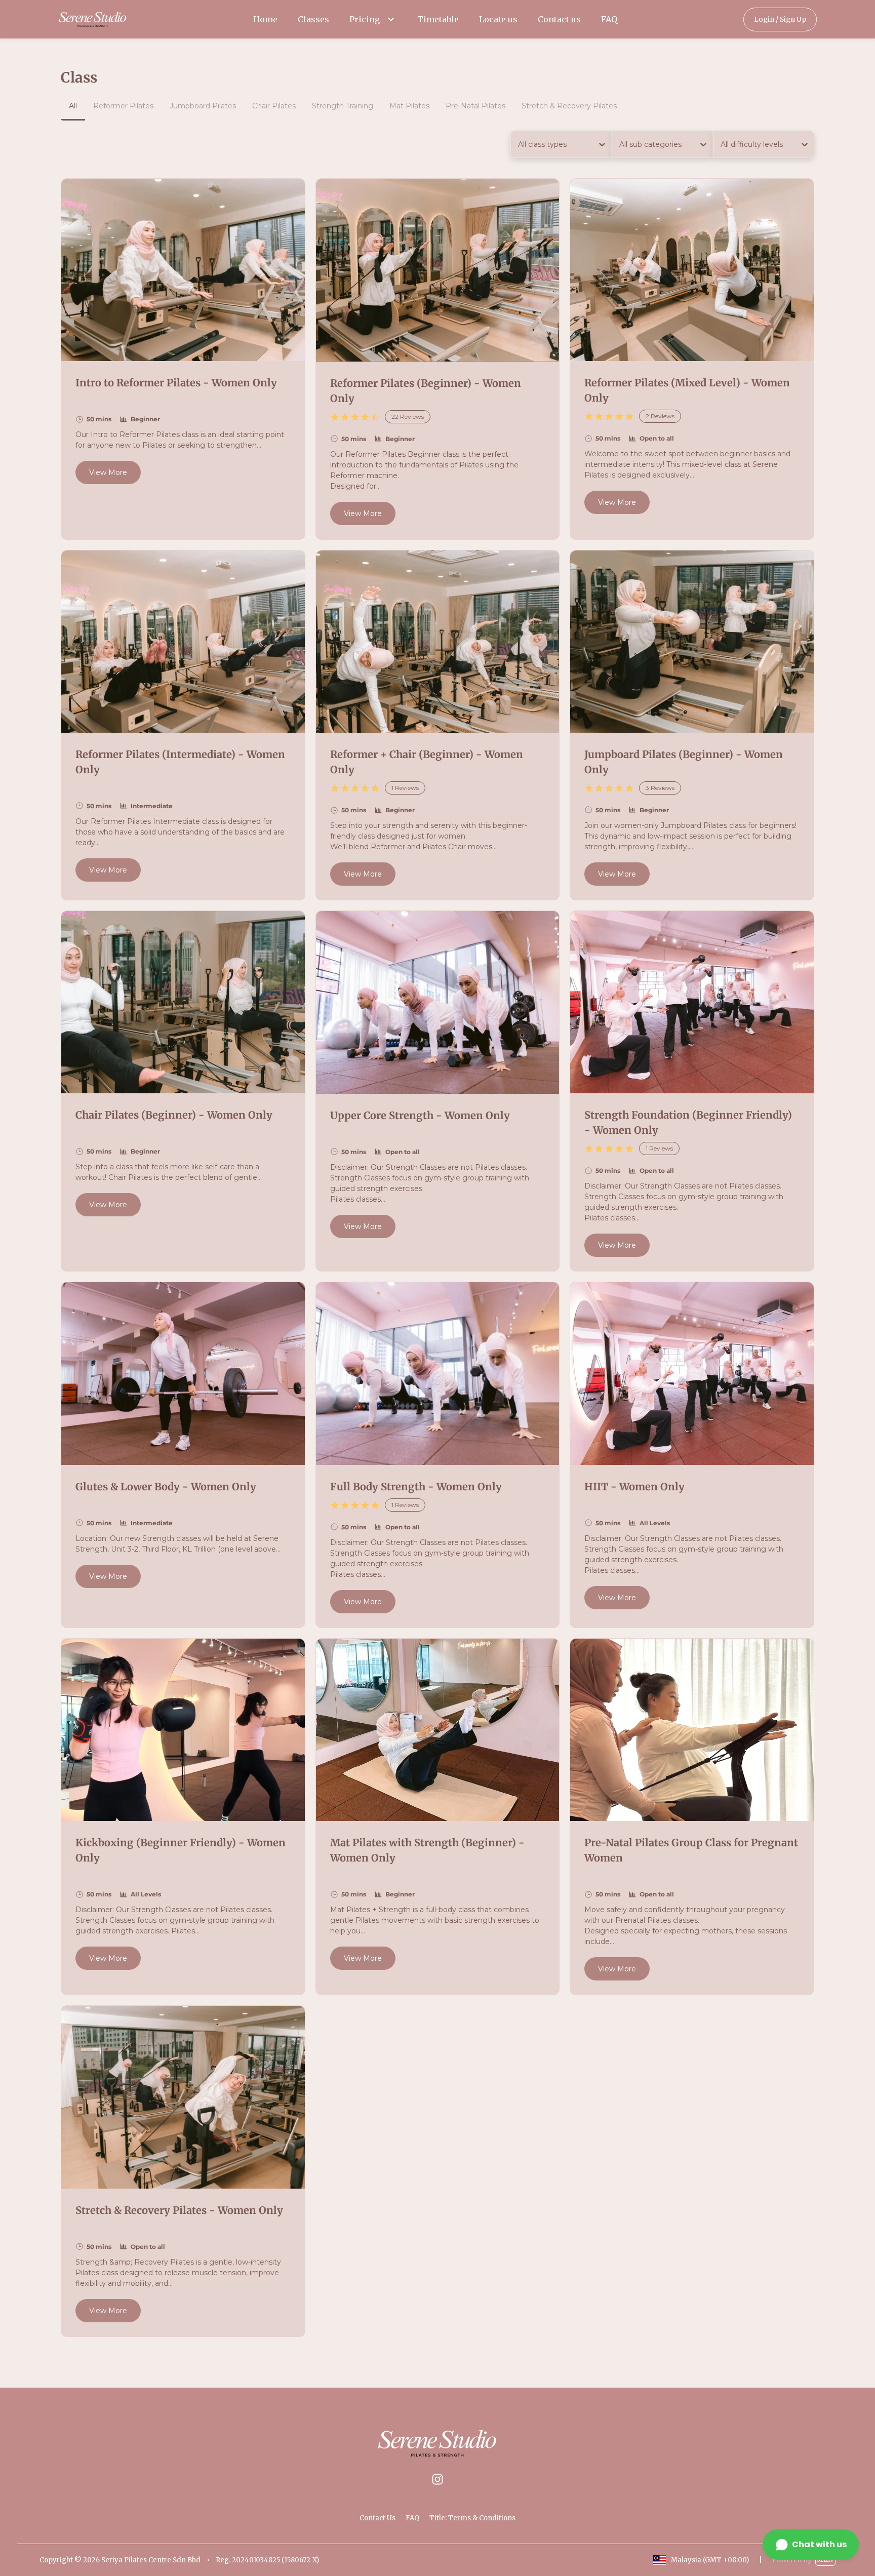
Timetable (438, 19)
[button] (391, 19)
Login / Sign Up (780, 19)
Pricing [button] (365, 19)
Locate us (498, 19)
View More (108, 472)
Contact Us (377, 2518)
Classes (313, 19)
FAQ (609, 19)
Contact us (559, 19)
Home (265, 19)
